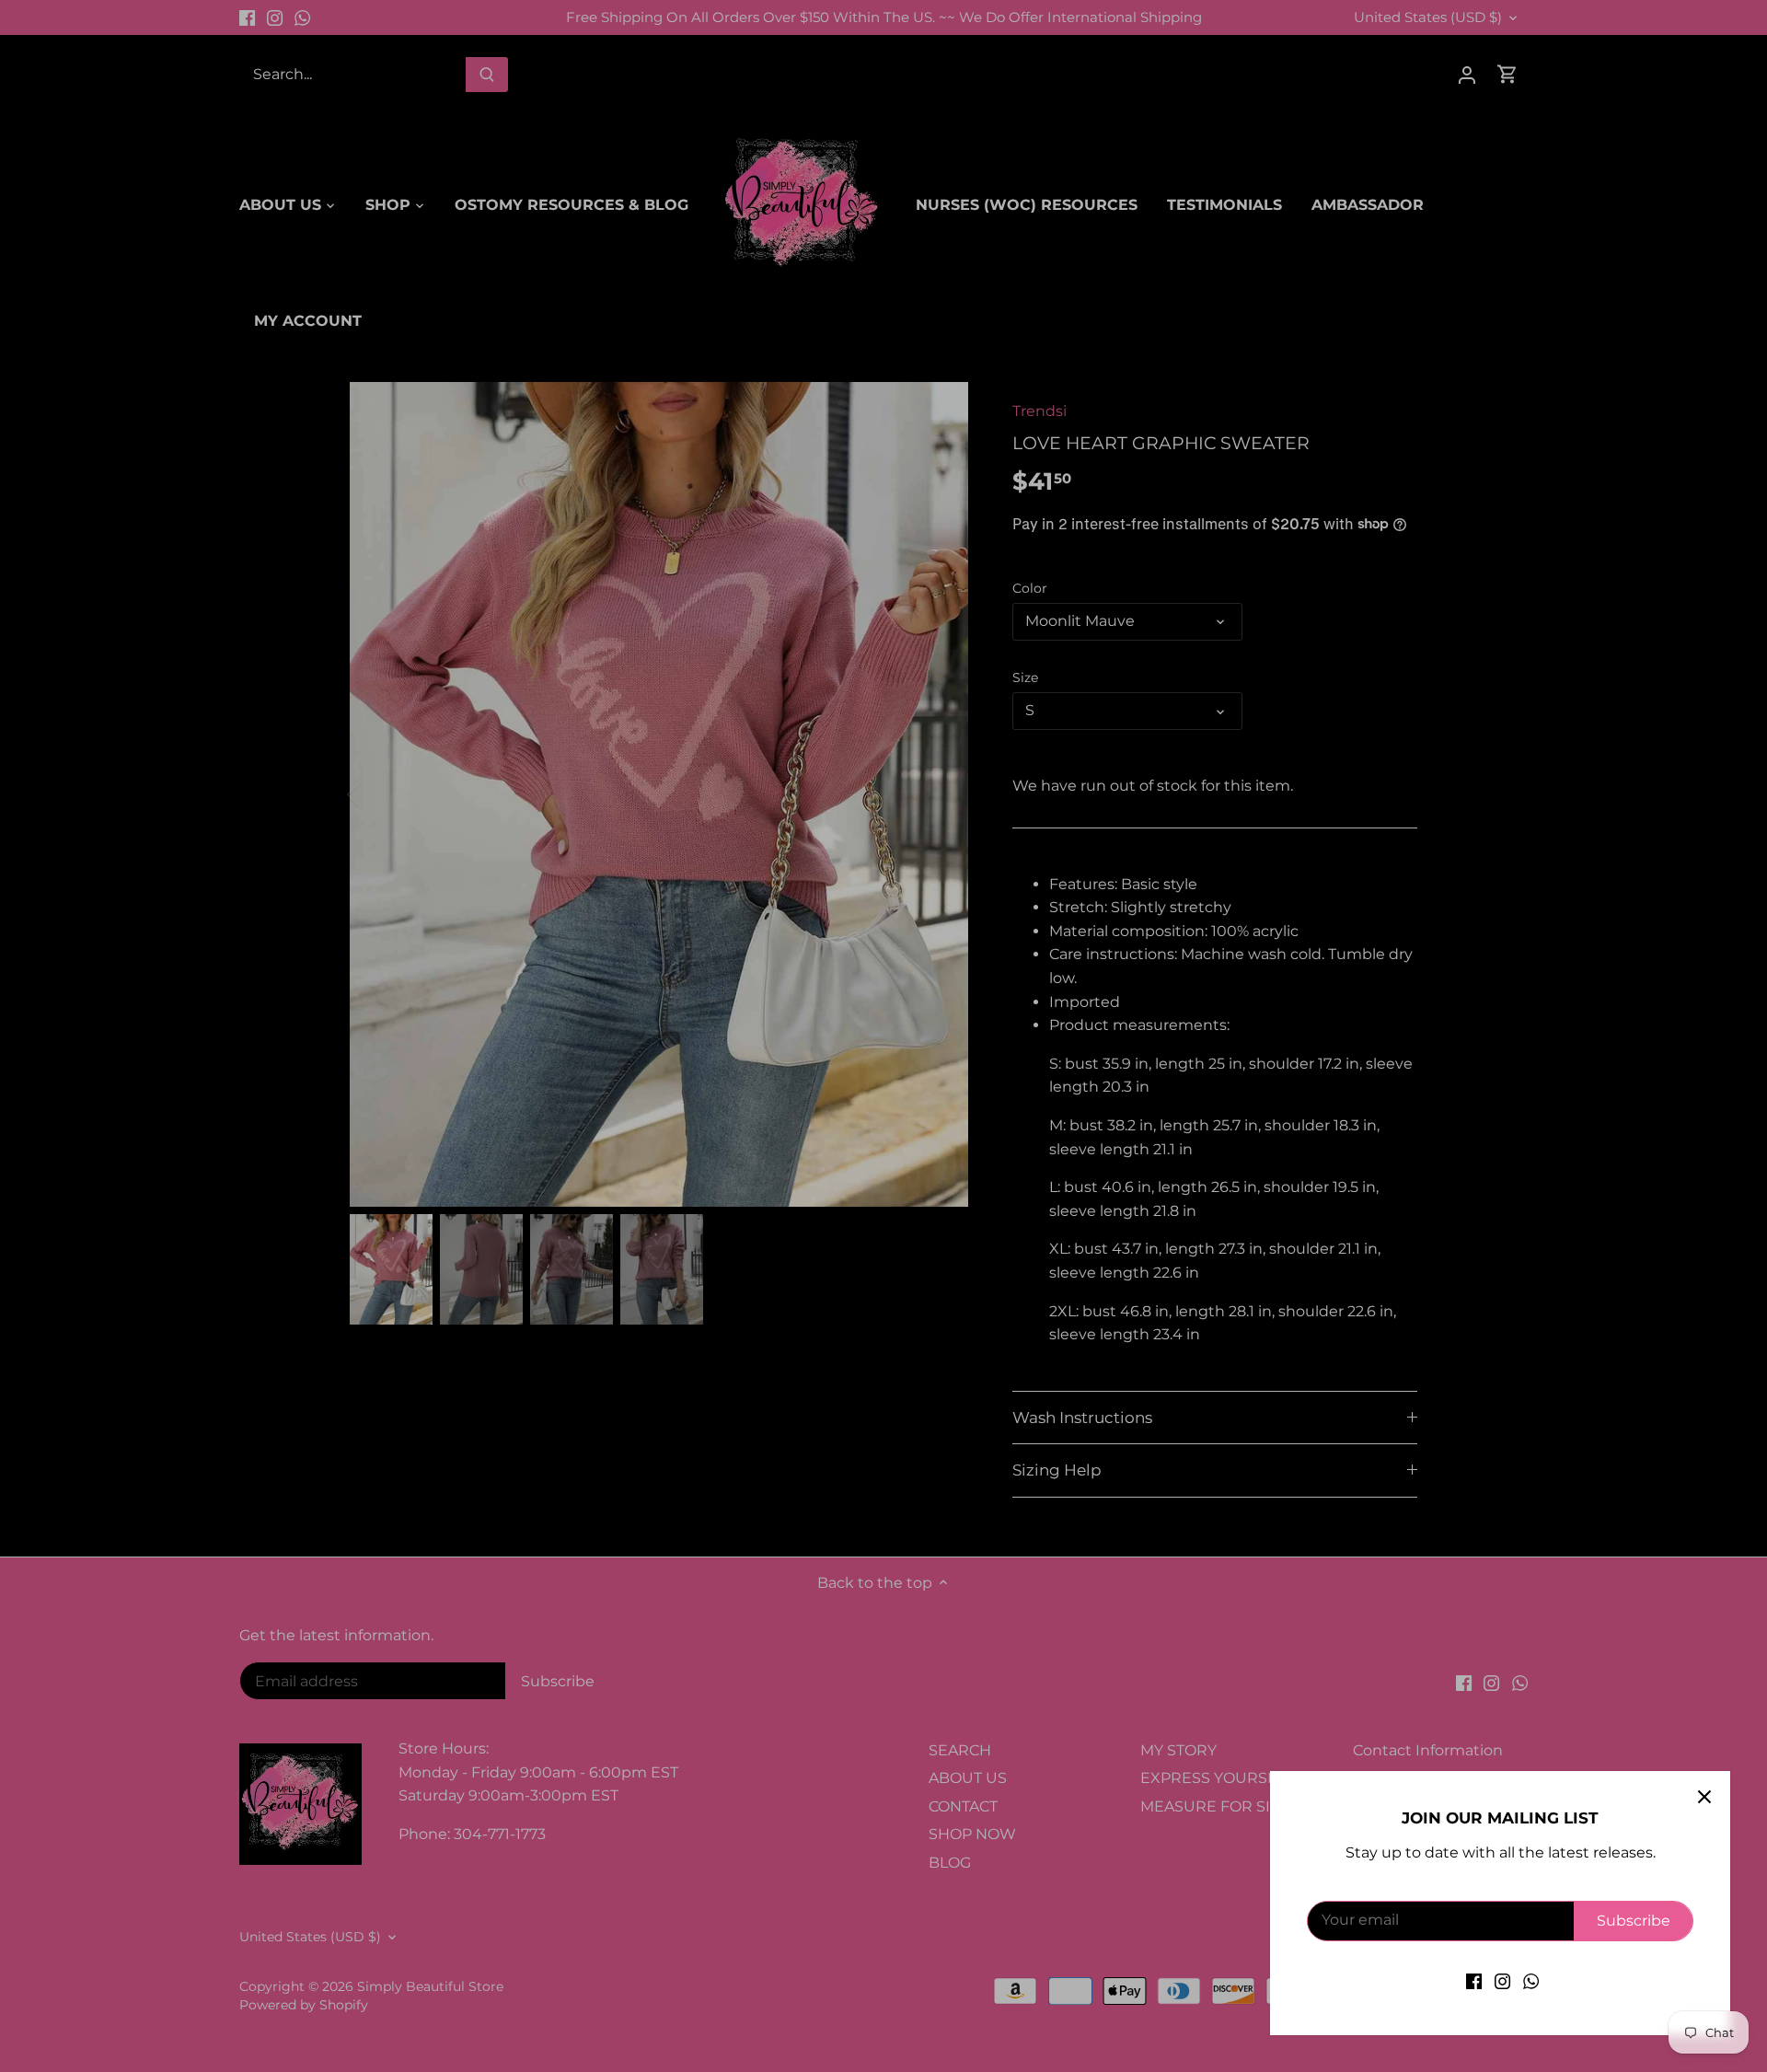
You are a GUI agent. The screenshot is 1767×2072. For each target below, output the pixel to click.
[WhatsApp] (1531, 1981)
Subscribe (1634, 1921)
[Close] (1704, 1797)
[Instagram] (1502, 1981)
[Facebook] (1474, 1981)
